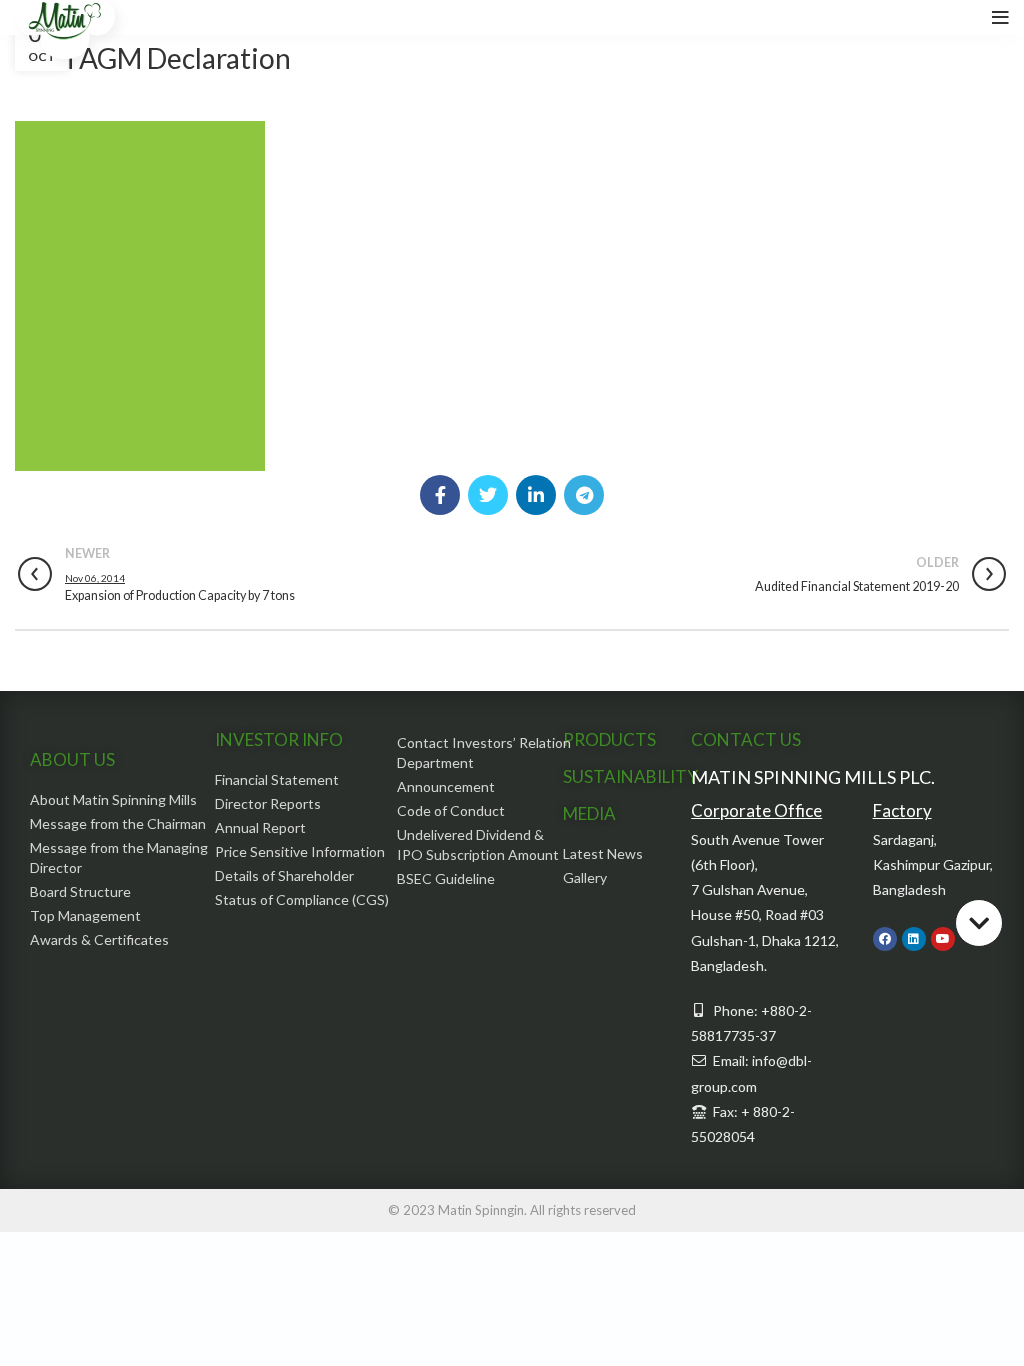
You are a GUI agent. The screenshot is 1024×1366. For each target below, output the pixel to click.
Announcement (446, 786)
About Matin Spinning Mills (113, 799)
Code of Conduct (451, 810)
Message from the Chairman (118, 823)
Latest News (603, 853)
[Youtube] (943, 939)
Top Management (85, 915)
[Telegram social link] (584, 495)
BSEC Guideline (446, 878)
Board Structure (80, 891)
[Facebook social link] (440, 495)
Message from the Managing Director (119, 857)
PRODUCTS (609, 739)
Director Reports (268, 803)
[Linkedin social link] (536, 495)
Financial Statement (277, 779)
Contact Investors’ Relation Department (484, 752)
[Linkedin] (914, 939)
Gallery (585, 877)
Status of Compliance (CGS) (302, 899)
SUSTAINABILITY (630, 776)
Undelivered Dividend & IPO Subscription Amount (478, 844)
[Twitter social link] (488, 495)
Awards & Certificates (99, 939)
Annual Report (260, 827)
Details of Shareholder (284, 875)
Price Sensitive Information (300, 851)
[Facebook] (885, 939)
